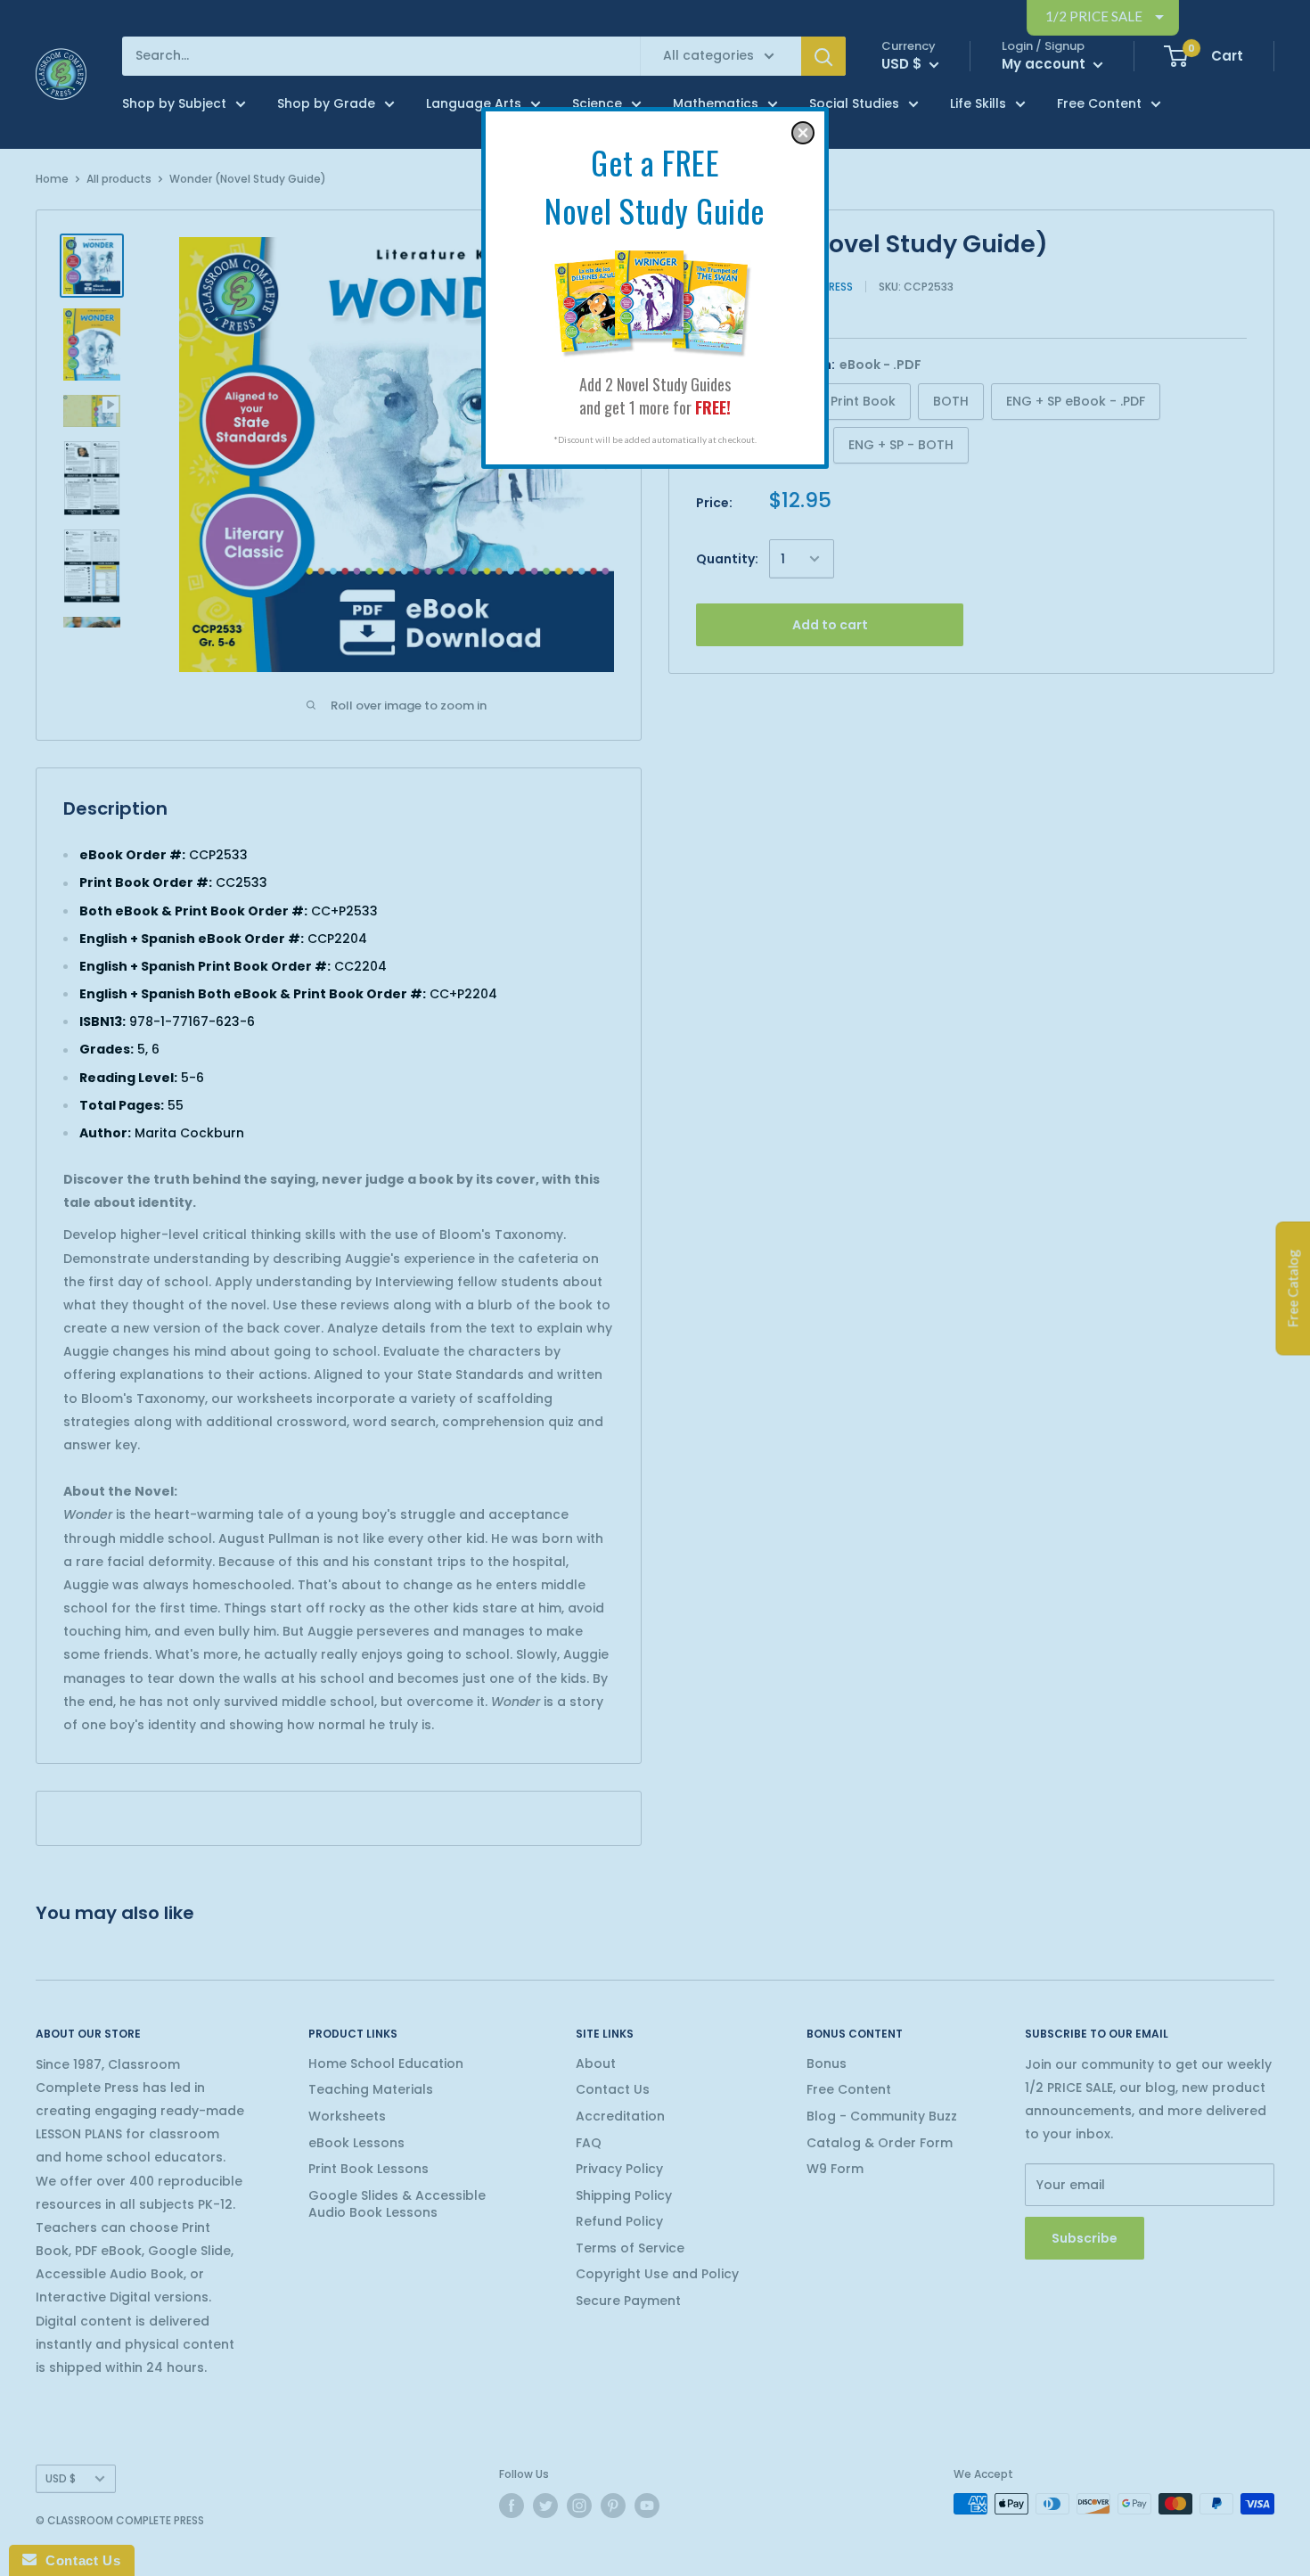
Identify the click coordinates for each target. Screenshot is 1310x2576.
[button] (803, 133)
